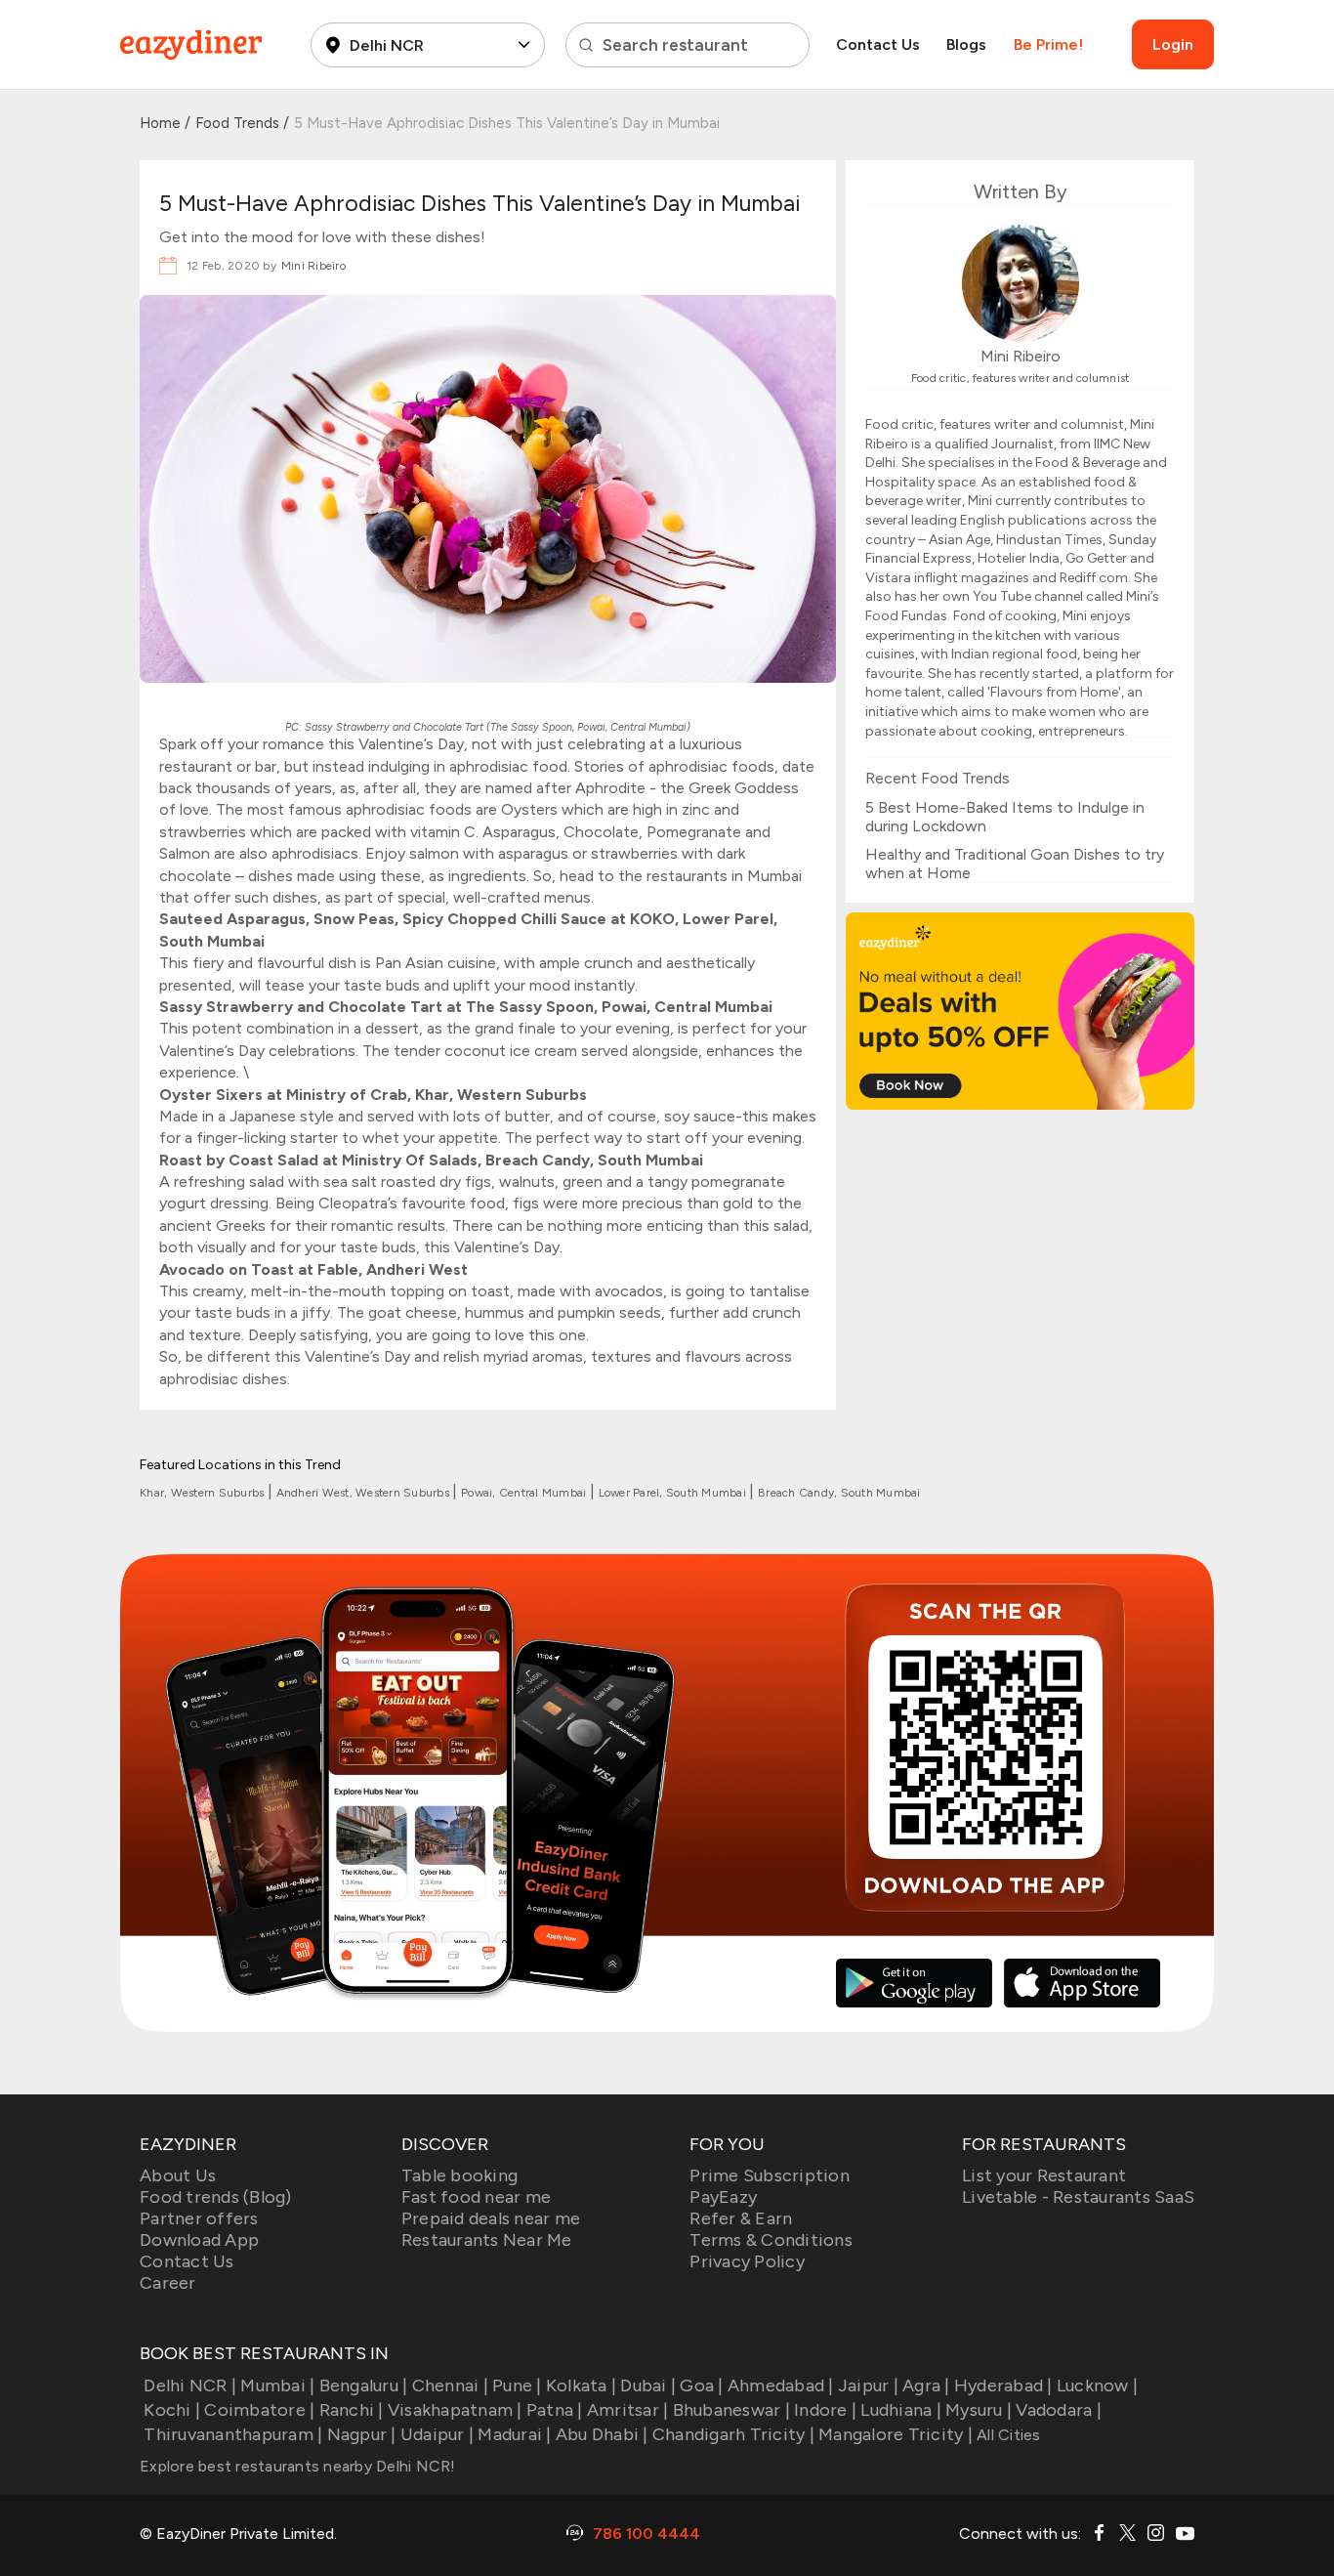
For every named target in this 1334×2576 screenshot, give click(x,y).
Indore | (825, 2410)
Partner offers (199, 2218)
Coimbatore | (259, 2410)
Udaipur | (437, 2434)
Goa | (701, 2386)
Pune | (517, 2386)
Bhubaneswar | (731, 2410)
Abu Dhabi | (602, 2434)
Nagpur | (361, 2434)
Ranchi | (351, 2410)
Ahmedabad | (781, 2386)
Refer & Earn (741, 2218)
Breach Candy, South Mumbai (839, 1493)
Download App (199, 2240)
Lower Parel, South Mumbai (674, 1493)
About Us (178, 2175)
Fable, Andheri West (393, 1269)
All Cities (1007, 2435)
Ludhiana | (901, 2410)
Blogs (966, 44)
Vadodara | (1059, 2410)
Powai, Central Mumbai (525, 1493)
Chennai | (450, 2386)
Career (168, 2283)
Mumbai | (277, 2386)
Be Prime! (1048, 44)
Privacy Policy (747, 2261)
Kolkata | (581, 2386)
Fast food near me (476, 2197)
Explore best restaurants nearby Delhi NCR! (298, 2466)
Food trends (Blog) (216, 2197)
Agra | (926, 2386)
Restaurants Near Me (487, 2240)
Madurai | (514, 2434)
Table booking (459, 2175)
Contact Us (878, 44)
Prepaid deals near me (491, 2218)
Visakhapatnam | (455, 2410)
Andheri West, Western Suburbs (365, 1493)
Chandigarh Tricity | (733, 2434)
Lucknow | (1097, 2386)
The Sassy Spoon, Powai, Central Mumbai (588, 727)
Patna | (555, 2410)
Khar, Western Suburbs (204, 1493)
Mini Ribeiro (313, 266)
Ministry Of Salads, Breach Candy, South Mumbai (522, 1160)
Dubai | (648, 2386)
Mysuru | (979, 2410)
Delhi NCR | (190, 2386)
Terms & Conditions (771, 2240)
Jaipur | (868, 2386)
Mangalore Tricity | (896, 2434)
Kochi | (172, 2410)
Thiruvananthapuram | (233, 2434)
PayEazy (723, 2197)
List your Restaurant (1044, 2175)
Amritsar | (628, 2410)
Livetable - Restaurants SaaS (1078, 2197)
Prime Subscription (770, 2175)
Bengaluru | (363, 2386)
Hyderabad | (1003, 2386)
